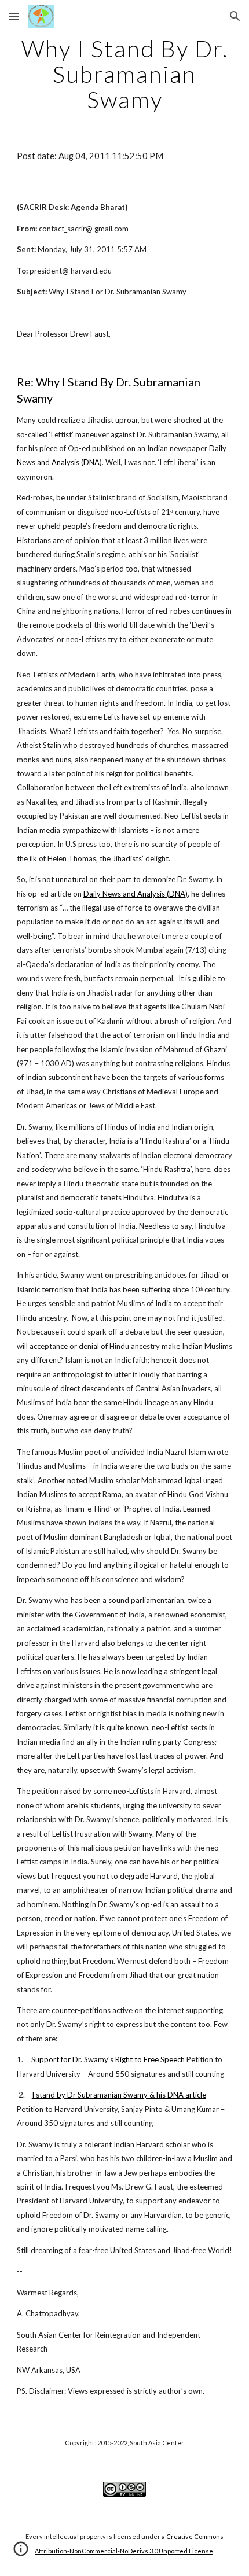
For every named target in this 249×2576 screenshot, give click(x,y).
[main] (125, 74)
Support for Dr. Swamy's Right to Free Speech (108, 2059)
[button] (14, 16)
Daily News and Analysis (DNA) (136, 894)
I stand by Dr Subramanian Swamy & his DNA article (119, 2095)
